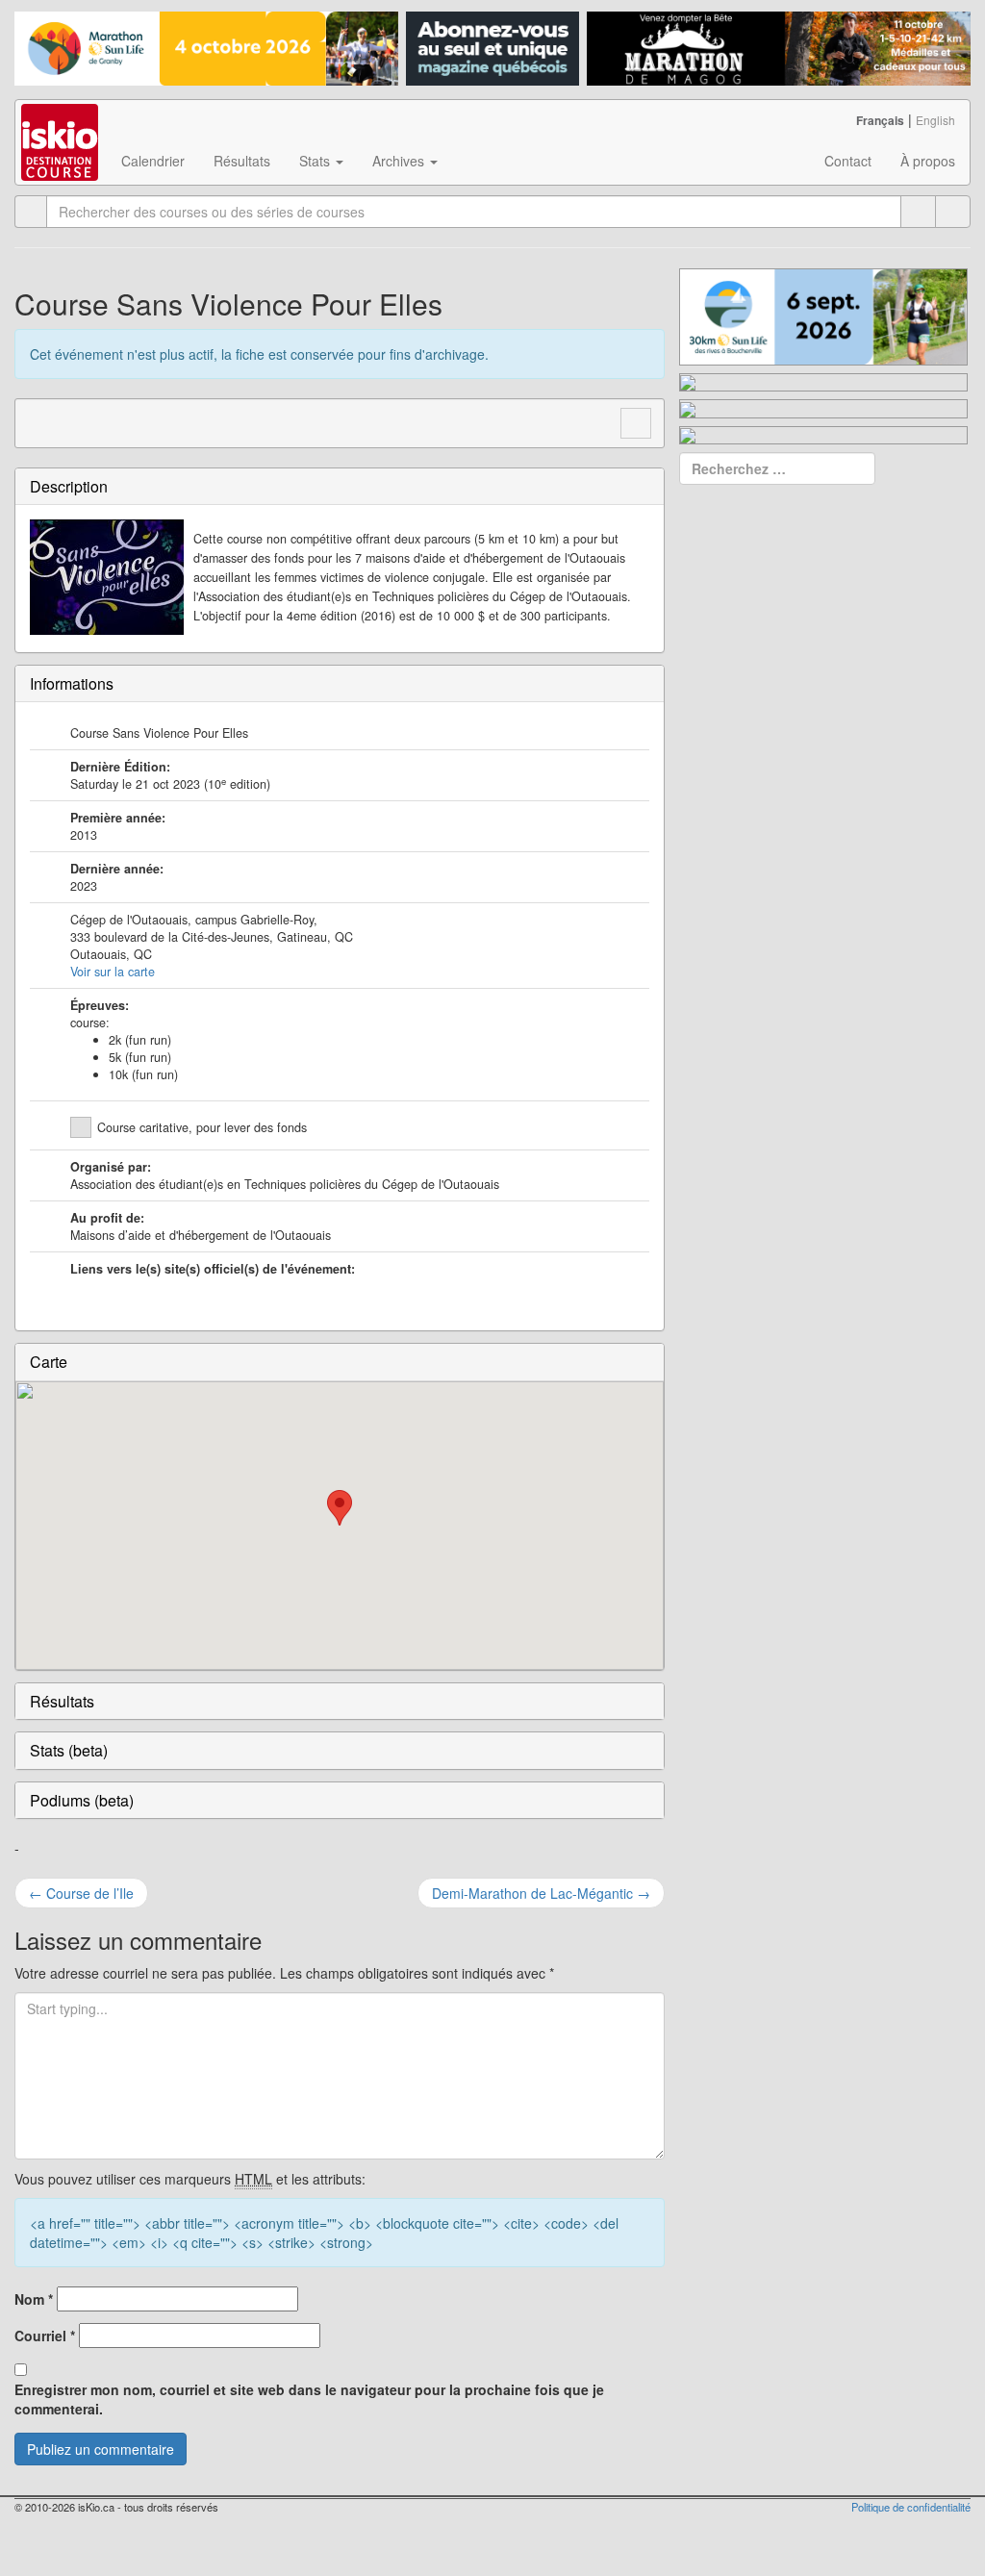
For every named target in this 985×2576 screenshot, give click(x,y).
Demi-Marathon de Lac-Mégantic (541, 1893)
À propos (928, 161)
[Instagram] (114, 420)
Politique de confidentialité (911, 2507)
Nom (34, 2299)
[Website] (40, 420)
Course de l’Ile (81, 1893)
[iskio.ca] (61, 124)
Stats (316, 161)
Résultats (242, 161)
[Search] (953, 212)
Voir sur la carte (113, 972)
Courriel (45, 2336)
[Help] (918, 212)
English (935, 120)
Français (880, 120)
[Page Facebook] (77, 420)
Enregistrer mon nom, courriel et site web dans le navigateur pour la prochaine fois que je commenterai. (309, 2399)
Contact (848, 161)
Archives (400, 161)
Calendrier (153, 161)
